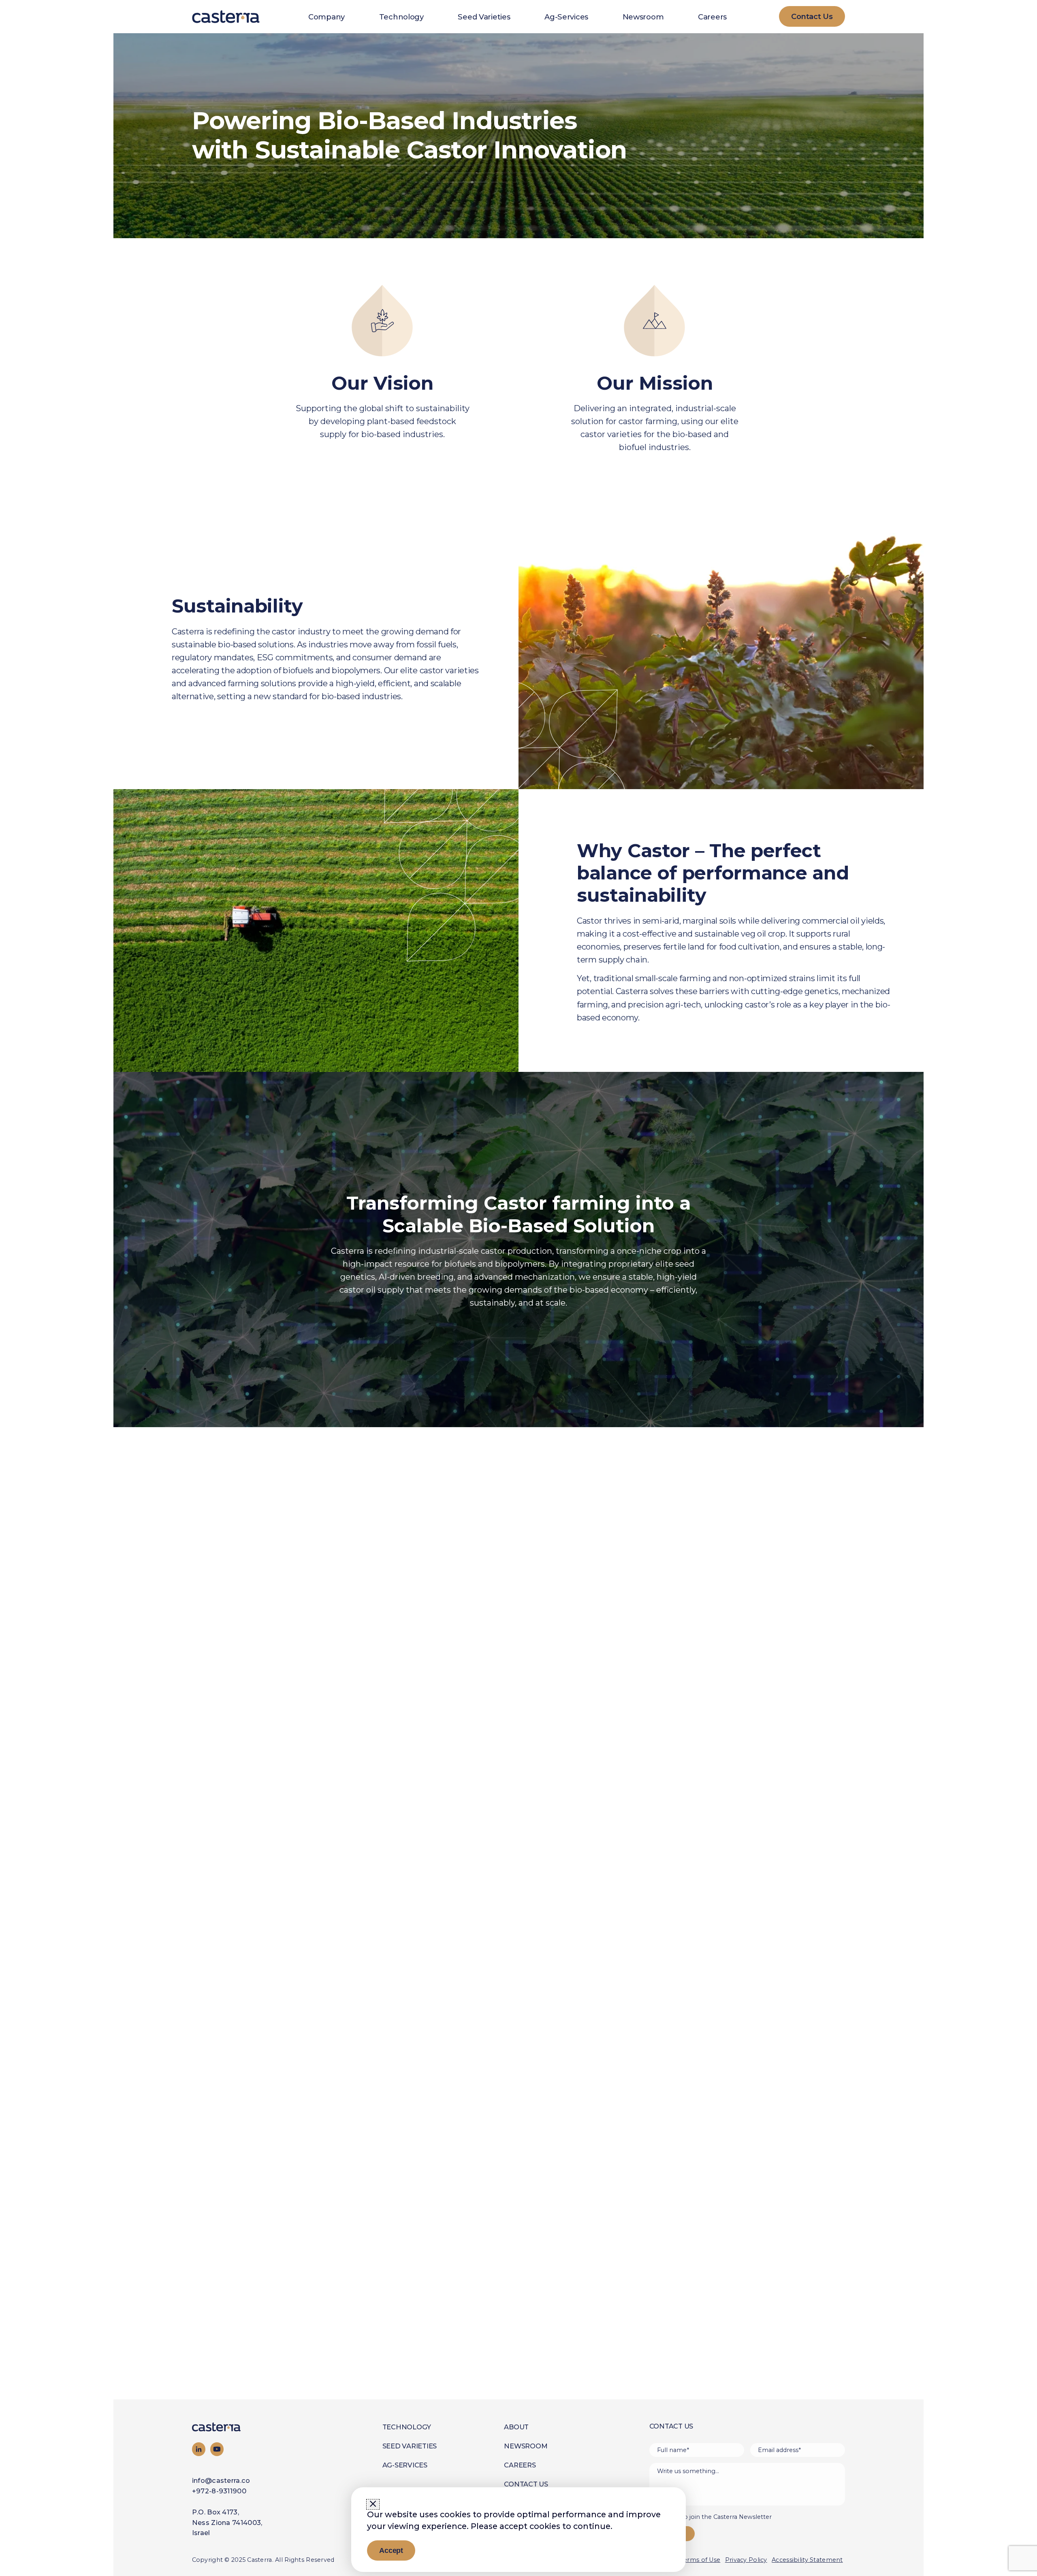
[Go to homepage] (237, 2427)
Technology (401, 17)
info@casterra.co (221, 2480)
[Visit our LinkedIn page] (199, 2449)
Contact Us (526, 2484)
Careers (712, 17)
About (516, 2427)
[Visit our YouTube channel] (217, 2449)
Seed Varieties (484, 17)
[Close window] (373, 2504)
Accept (391, 2550)
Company (326, 17)
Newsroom (643, 17)
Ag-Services (566, 17)
